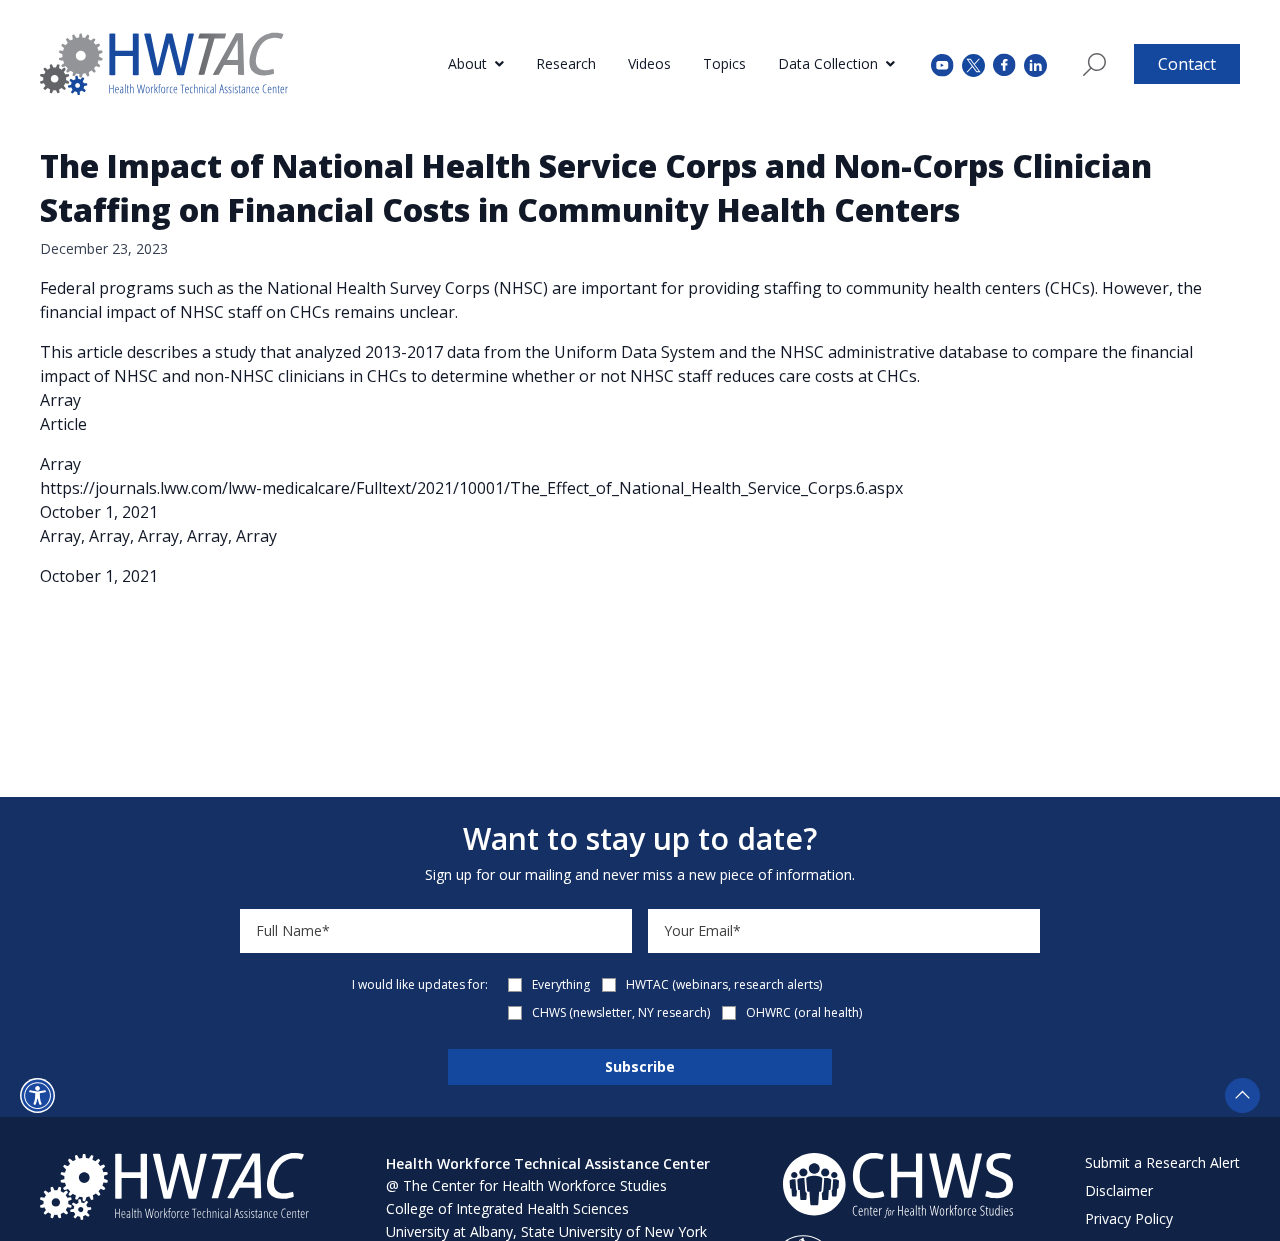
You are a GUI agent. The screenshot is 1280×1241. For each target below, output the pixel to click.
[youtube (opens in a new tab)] (942, 63)
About (467, 63)
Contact (1187, 64)
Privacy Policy (1129, 1218)
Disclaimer (1119, 1190)
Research (566, 63)
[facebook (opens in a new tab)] (1004, 64)
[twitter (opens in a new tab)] (973, 63)
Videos (649, 63)
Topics (724, 63)
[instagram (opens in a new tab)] (1035, 63)
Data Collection (828, 63)
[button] (37, 1095)
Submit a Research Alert (1162, 1162)
